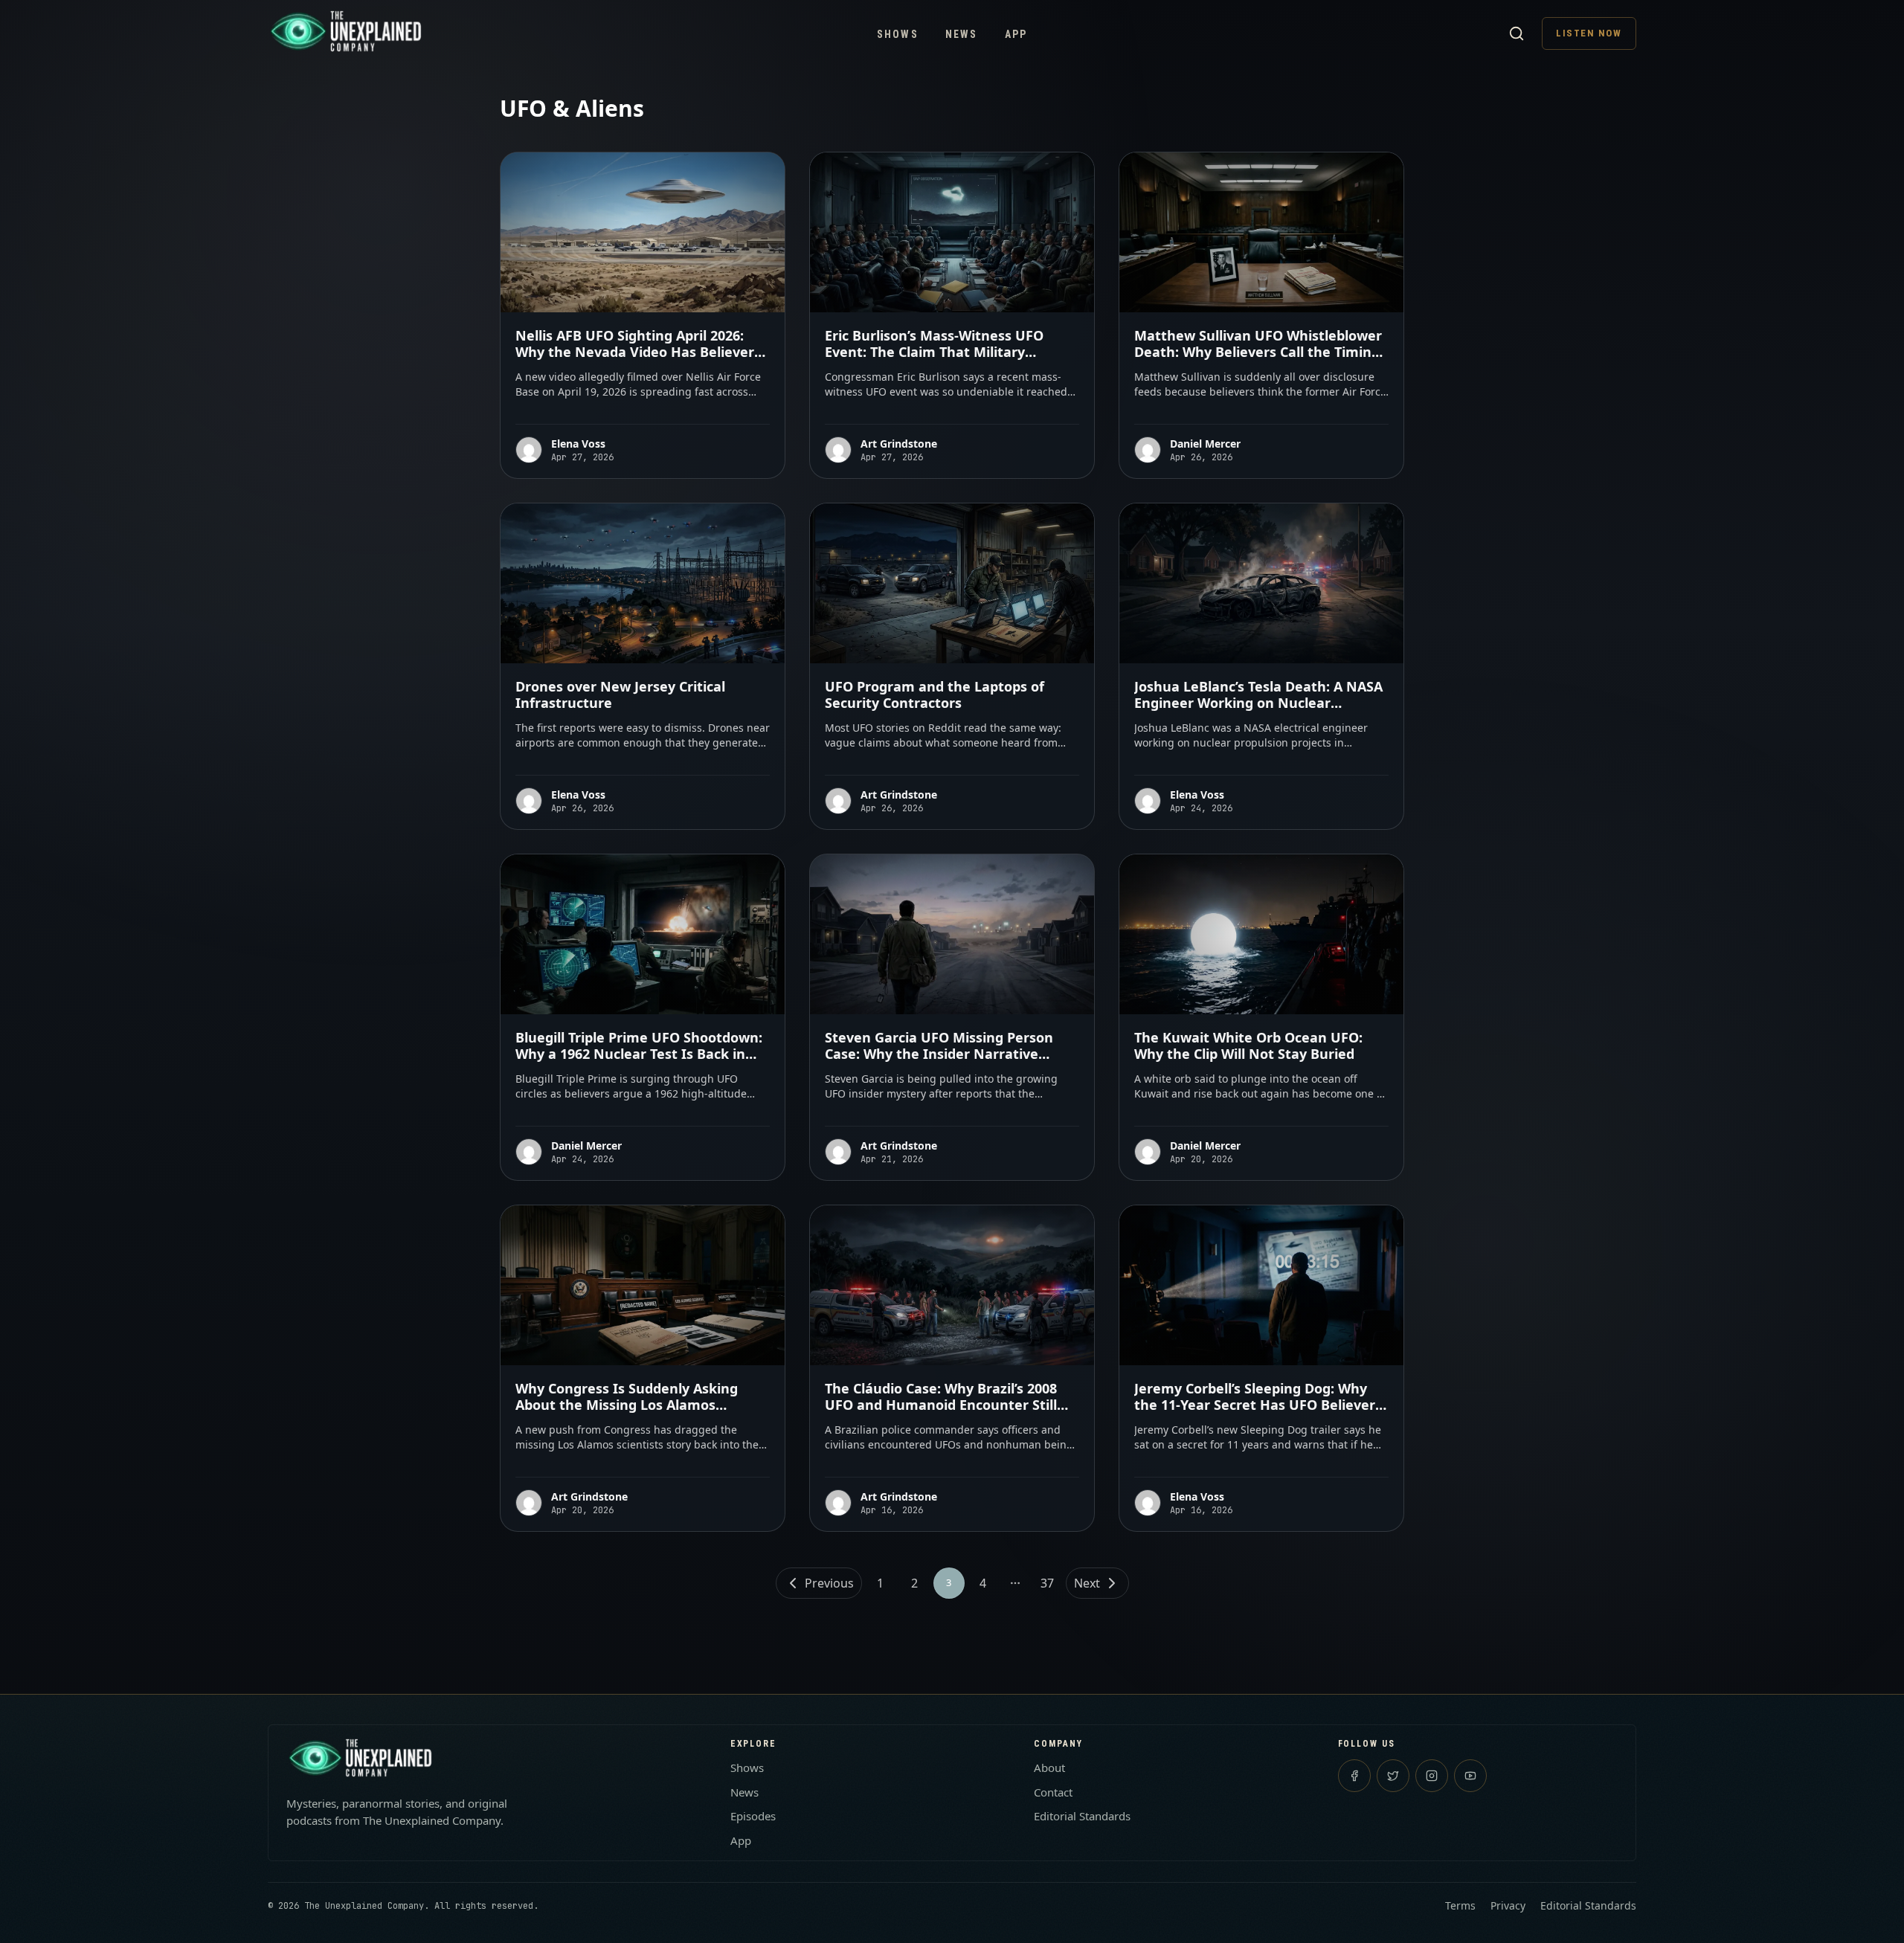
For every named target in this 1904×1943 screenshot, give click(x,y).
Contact (1053, 1792)
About (1049, 1768)
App (1016, 34)
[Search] (1517, 33)
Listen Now (1589, 33)
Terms (1460, 1905)
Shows (898, 34)
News (962, 34)
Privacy (1508, 1905)
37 (1047, 1583)
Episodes (753, 1816)
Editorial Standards (1082, 1816)
